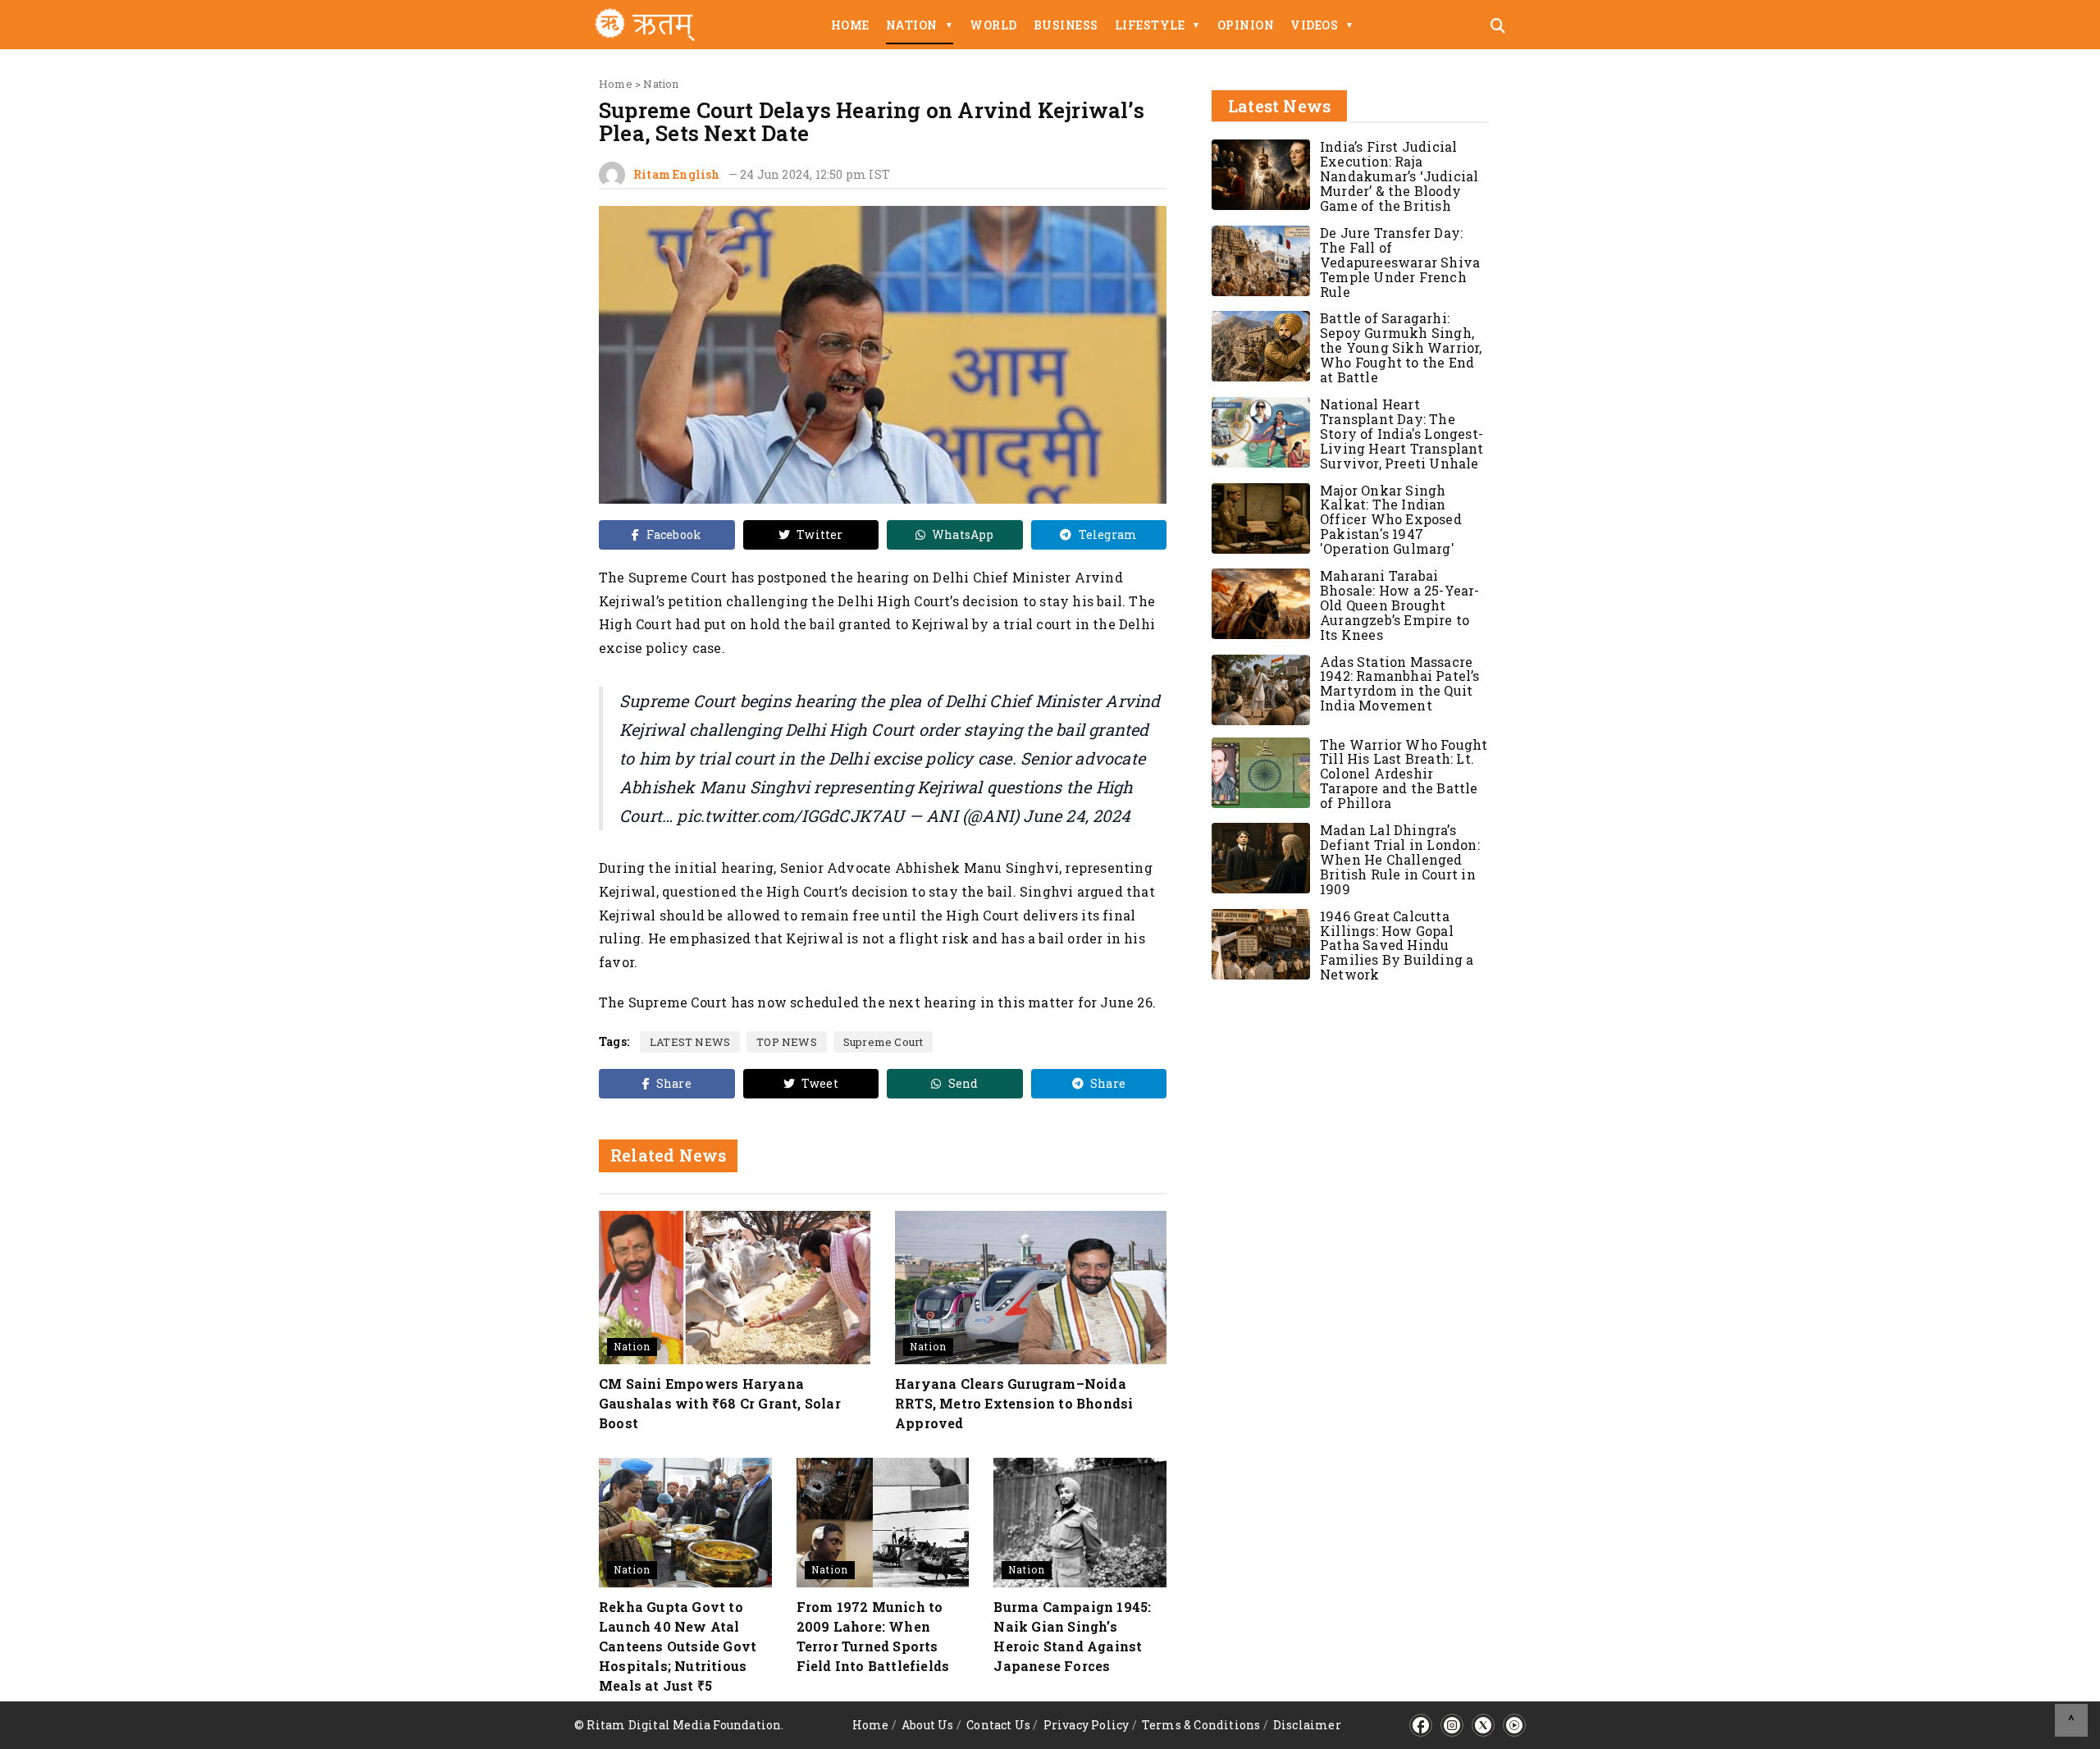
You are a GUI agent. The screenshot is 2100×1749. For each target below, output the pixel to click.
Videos (1322, 25)
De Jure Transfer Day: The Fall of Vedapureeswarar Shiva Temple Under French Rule (1400, 262)
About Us (928, 1725)
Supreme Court (883, 1042)
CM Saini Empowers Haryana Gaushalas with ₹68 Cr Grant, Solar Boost (720, 1403)
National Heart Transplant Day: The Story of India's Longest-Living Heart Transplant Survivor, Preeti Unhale (1402, 434)
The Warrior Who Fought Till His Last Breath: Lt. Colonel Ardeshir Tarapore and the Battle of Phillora (1404, 774)
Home (850, 25)
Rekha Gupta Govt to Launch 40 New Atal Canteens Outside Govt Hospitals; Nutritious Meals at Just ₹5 (678, 1646)
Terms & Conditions (1201, 1725)
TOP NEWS (787, 1042)
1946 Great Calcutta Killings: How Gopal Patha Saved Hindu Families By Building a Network (1397, 945)
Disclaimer (1307, 1725)
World (993, 25)
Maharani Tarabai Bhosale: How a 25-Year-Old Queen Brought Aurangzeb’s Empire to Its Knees (1400, 605)
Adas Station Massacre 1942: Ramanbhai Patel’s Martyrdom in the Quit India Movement (1400, 684)
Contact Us (998, 1725)
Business (1066, 25)
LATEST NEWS (690, 1042)
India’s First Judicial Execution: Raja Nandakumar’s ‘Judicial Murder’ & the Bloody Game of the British (1399, 176)
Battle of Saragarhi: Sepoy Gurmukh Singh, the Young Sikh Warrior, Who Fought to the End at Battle (1401, 347)
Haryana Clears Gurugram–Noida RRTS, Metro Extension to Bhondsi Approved (1014, 1403)
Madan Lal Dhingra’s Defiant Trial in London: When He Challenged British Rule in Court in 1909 (1400, 859)
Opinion (1246, 25)
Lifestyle (1158, 25)
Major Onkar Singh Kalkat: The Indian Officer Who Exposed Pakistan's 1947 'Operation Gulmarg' (1391, 520)
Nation (920, 25)
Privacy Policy (1087, 1725)
